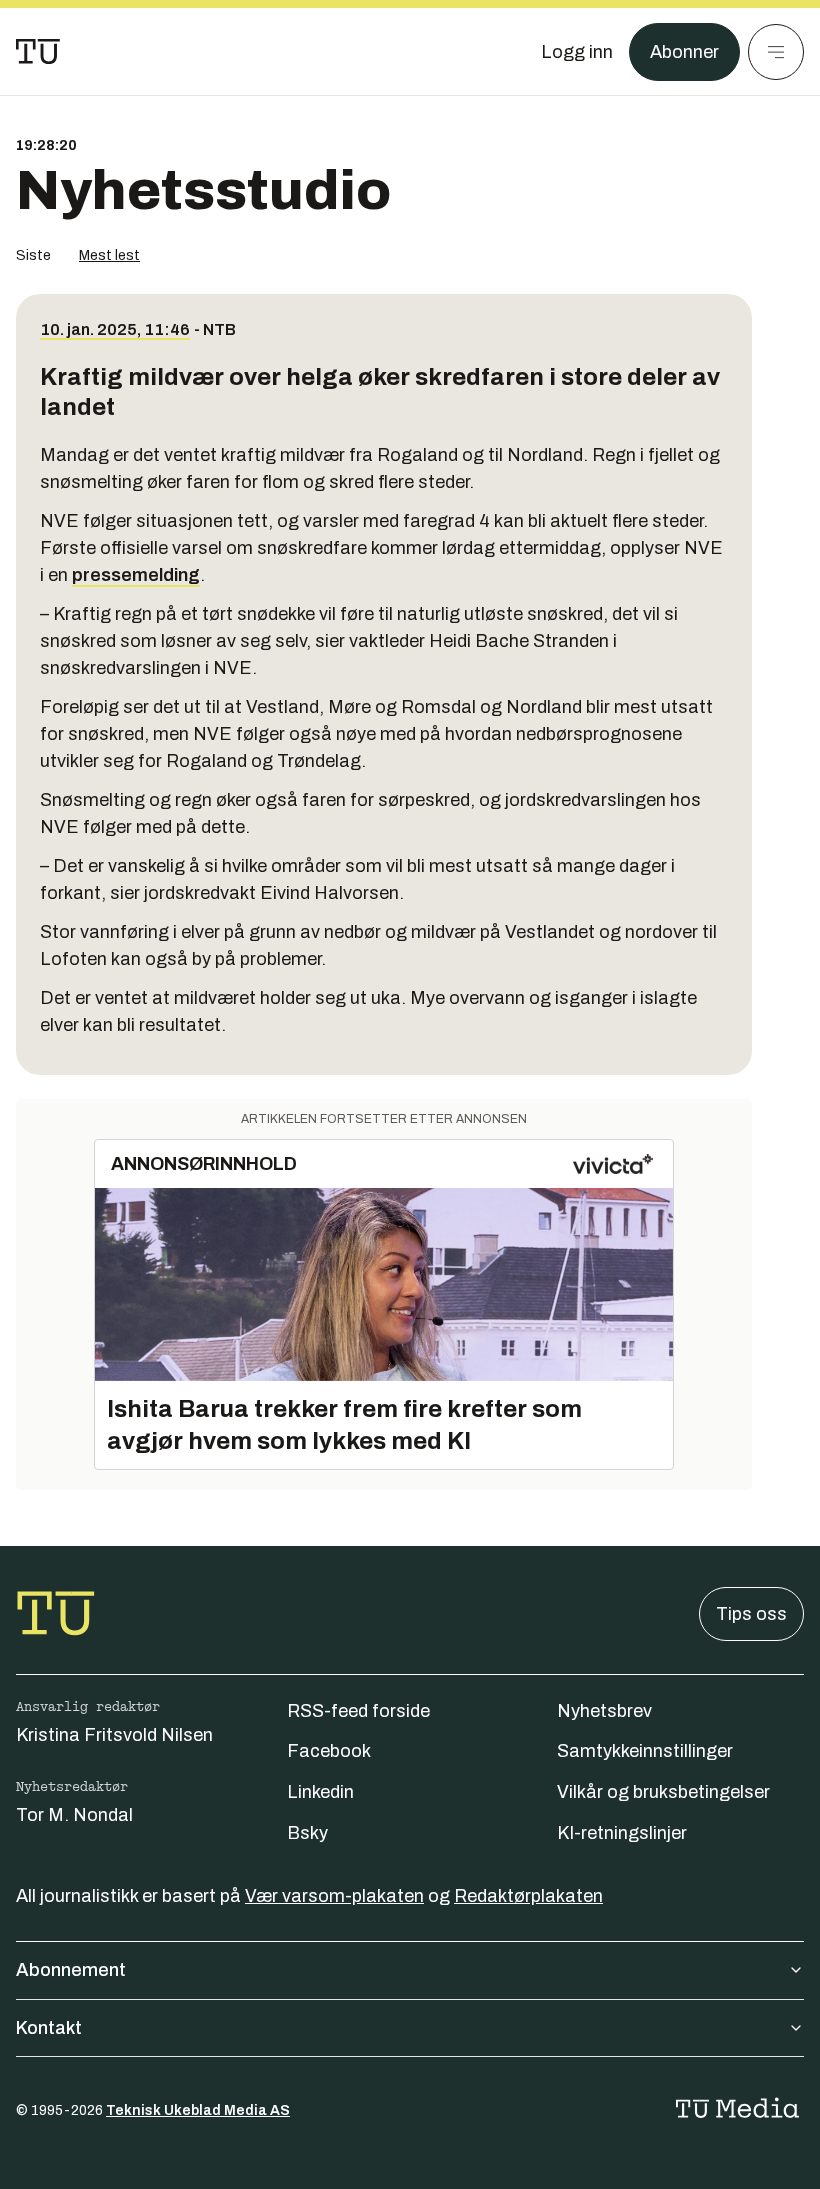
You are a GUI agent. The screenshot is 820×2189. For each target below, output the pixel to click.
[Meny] (776, 52)
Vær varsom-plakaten (334, 1896)
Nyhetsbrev (604, 1711)
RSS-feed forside (358, 1711)
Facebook (329, 1751)
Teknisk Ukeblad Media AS (198, 2110)
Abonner (684, 52)
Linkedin (320, 1792)
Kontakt (49, 2028)
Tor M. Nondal (74, 1815)
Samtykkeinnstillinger (645, 1751)
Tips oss (751, 1614)
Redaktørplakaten (528, 1896)
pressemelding (136, 575)
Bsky (307, 1833)
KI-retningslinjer (622, 1833)
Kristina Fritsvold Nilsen (114, 1735)
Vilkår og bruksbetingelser (663, 1792)
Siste (33, 255)
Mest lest (109, 255)
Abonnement (71, 1970)
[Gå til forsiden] (38, 52)
